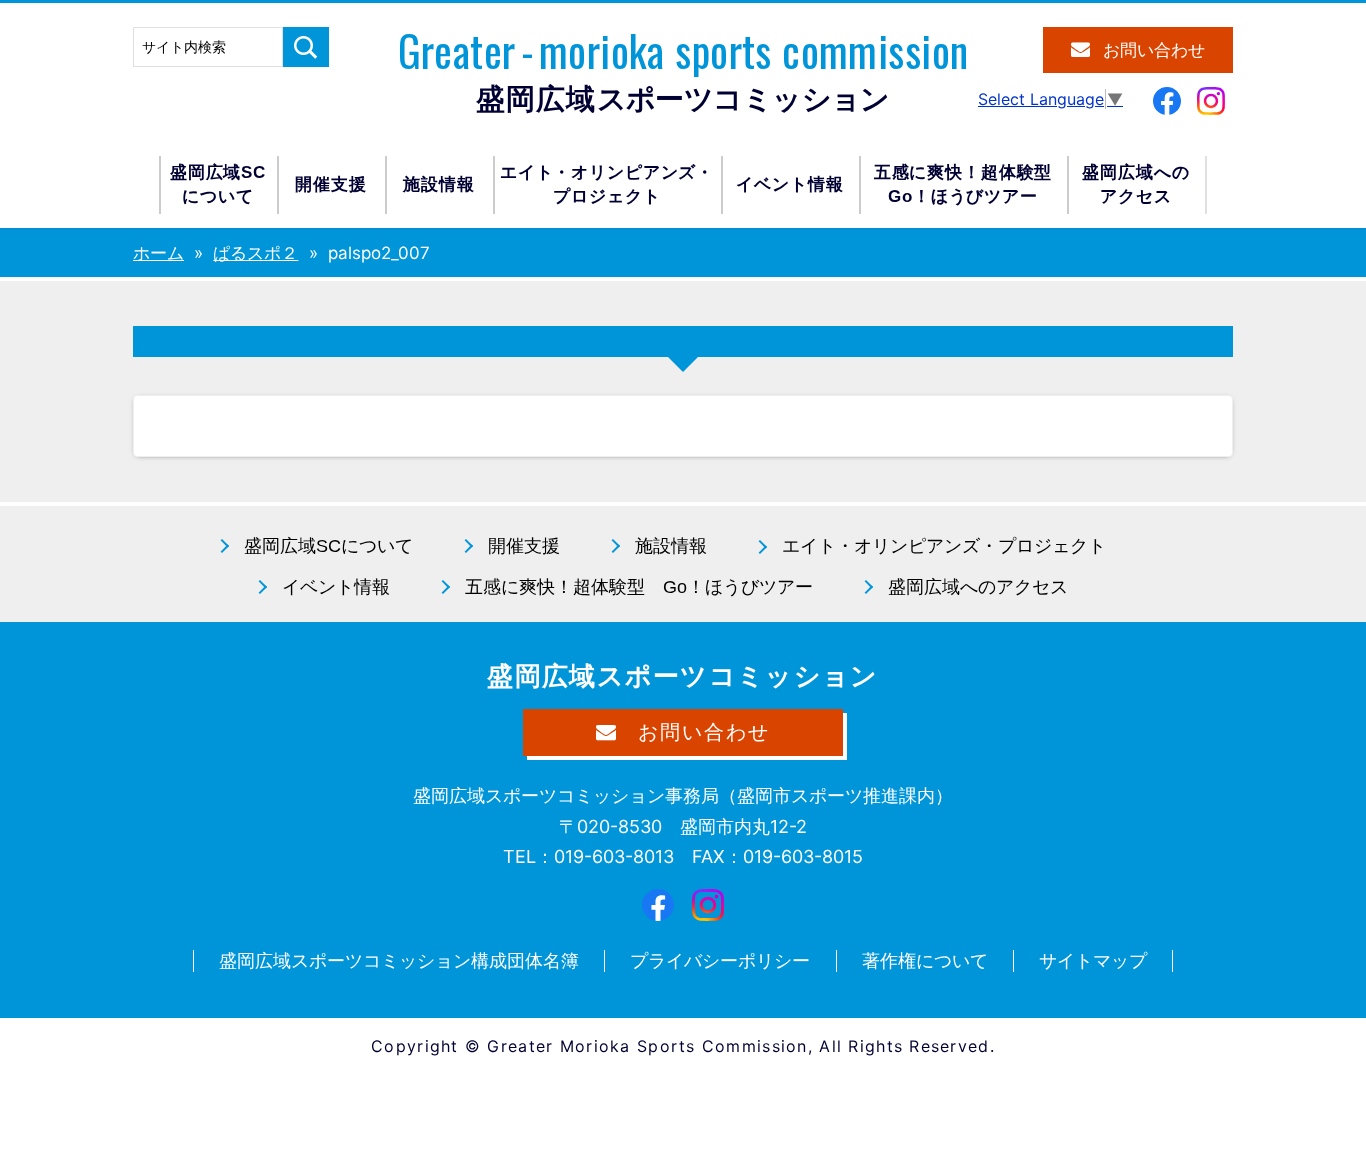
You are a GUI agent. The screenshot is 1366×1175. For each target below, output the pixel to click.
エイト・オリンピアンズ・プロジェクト (607, 184)
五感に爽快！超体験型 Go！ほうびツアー (639, 587)
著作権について (925, 960)
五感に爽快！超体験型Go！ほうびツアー (963, 184)
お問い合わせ (1154, 50)
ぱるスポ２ (255, 253)
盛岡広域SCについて (218, 184)
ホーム (158, 253)
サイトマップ (1093, 960)
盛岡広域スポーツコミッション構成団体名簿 (399, 960)
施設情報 (438, 184)
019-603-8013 (614, 856)
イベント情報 (789, 184)
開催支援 (330, 184)
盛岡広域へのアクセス (1135, 184)
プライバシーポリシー (720, 960)
